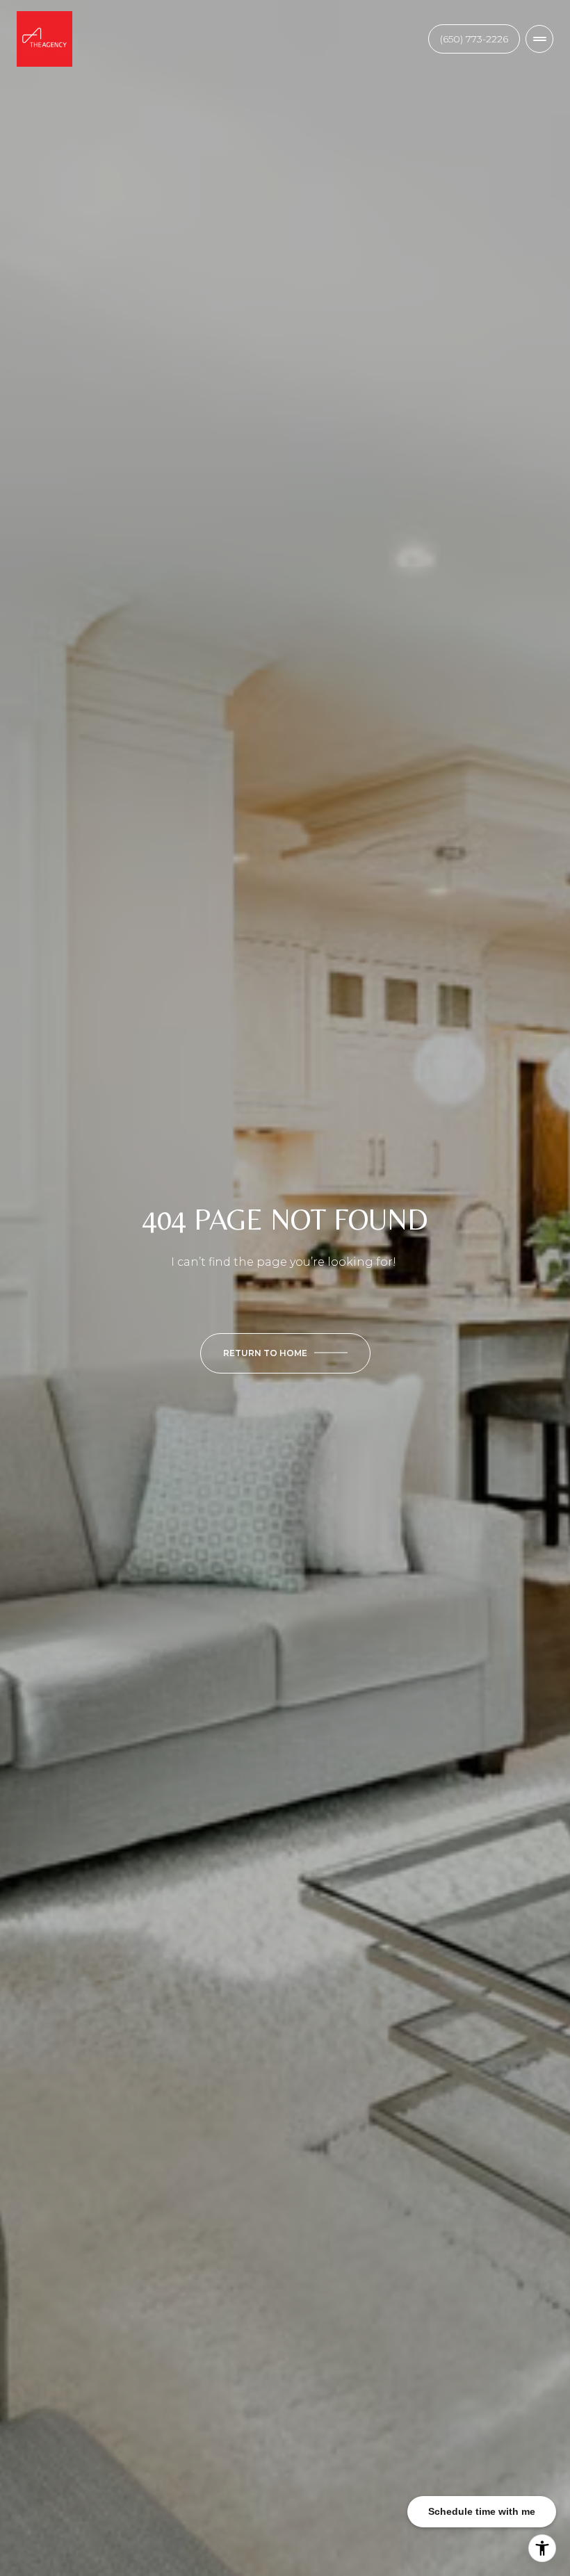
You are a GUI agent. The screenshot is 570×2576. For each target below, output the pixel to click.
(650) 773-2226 (474, 39)
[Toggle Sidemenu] (539, 39)
